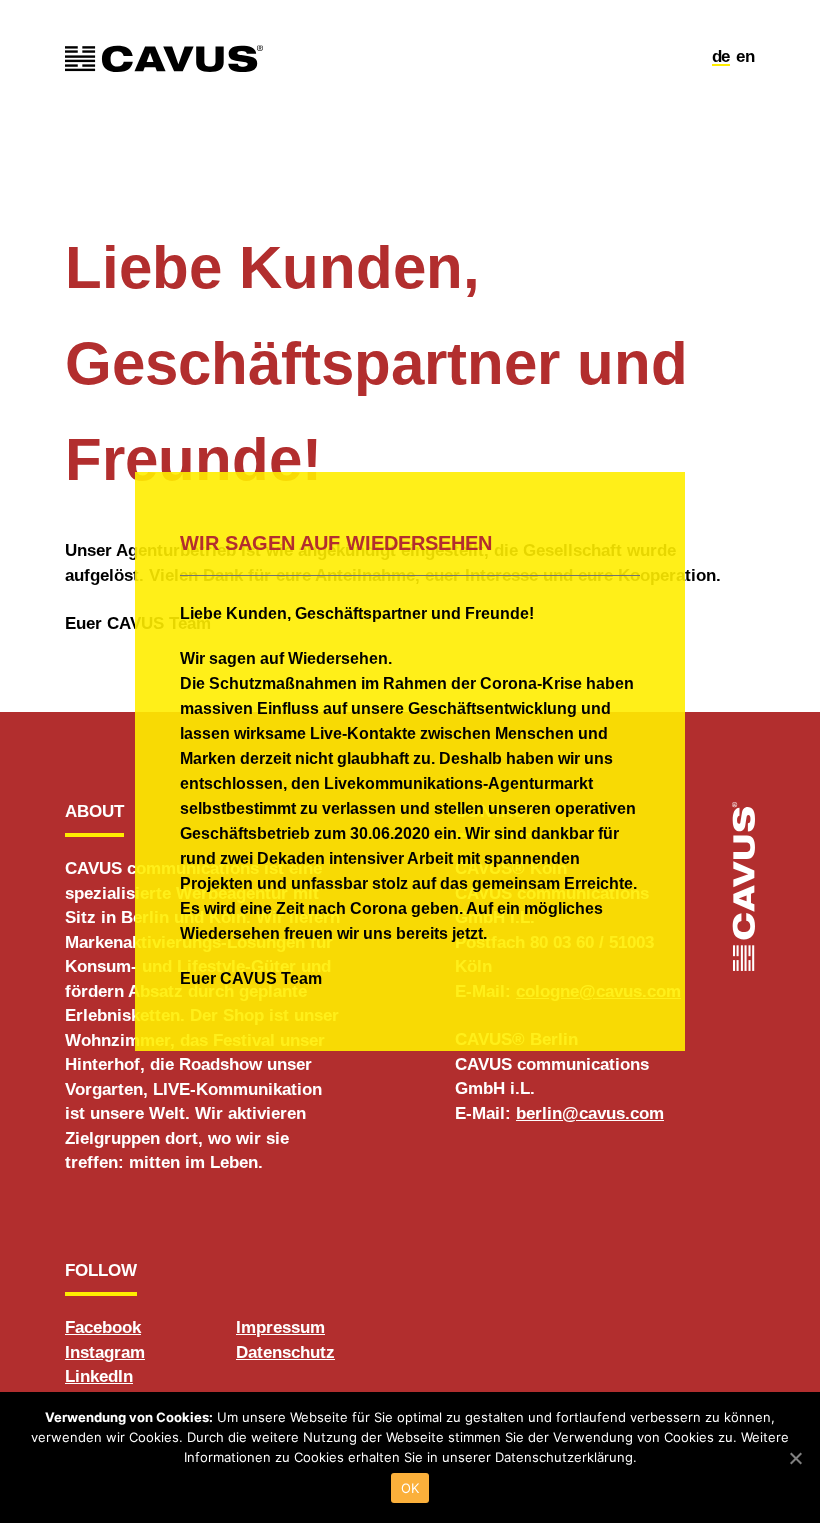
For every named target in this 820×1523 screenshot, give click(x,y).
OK (410, 1488)
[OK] (795, 1458)
